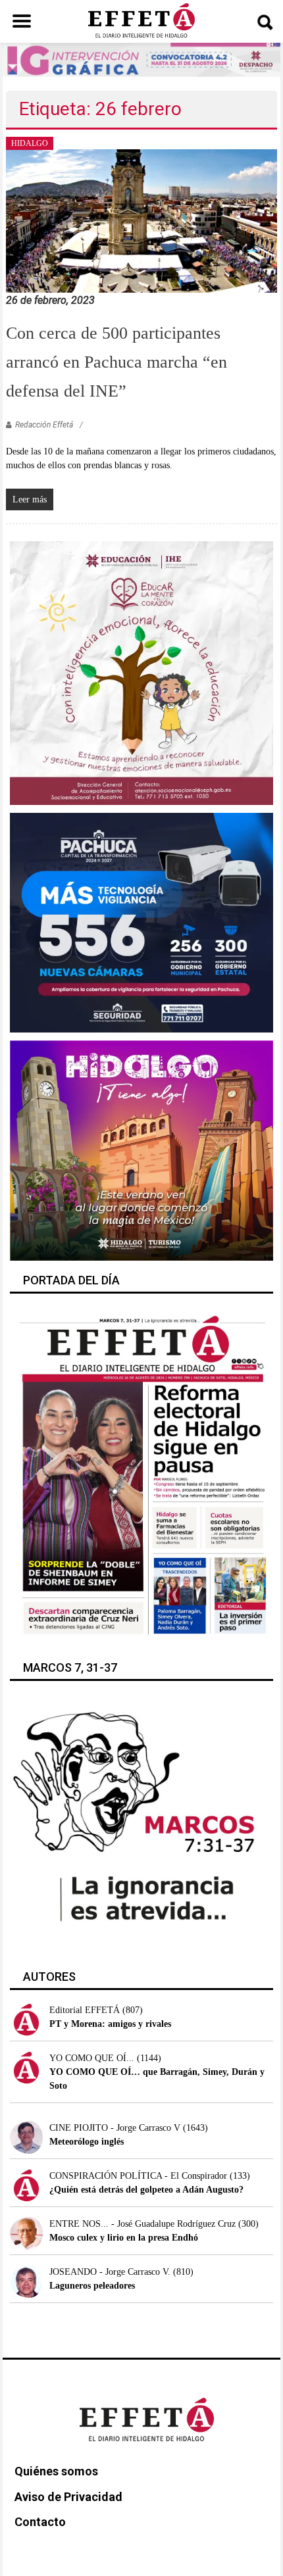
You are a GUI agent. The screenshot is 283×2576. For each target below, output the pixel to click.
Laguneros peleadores (92, 2286)
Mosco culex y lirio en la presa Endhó (124, 2238)
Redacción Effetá (44, 425)
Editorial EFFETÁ (85, 2010)
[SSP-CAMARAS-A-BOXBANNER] (142, 922)
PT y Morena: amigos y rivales (110, 2024)
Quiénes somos (56, 2471)
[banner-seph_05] (142, 672)
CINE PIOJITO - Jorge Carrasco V (115, 2128)
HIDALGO (30, 143)
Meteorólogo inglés (87, 2142)
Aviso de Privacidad (68, 2497)
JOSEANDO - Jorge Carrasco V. (110, 2272)
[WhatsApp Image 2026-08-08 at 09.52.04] (141, 59)
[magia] (142, 1150)
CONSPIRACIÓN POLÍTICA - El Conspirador (138, 2176)
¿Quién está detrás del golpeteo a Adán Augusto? (146, 2190)
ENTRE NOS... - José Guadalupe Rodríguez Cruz (142, 2224)
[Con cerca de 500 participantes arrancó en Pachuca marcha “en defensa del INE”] (142, 220)
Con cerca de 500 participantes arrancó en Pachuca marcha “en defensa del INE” (116, 362)
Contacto (40, 2522)
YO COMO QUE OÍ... (92, 2058)
